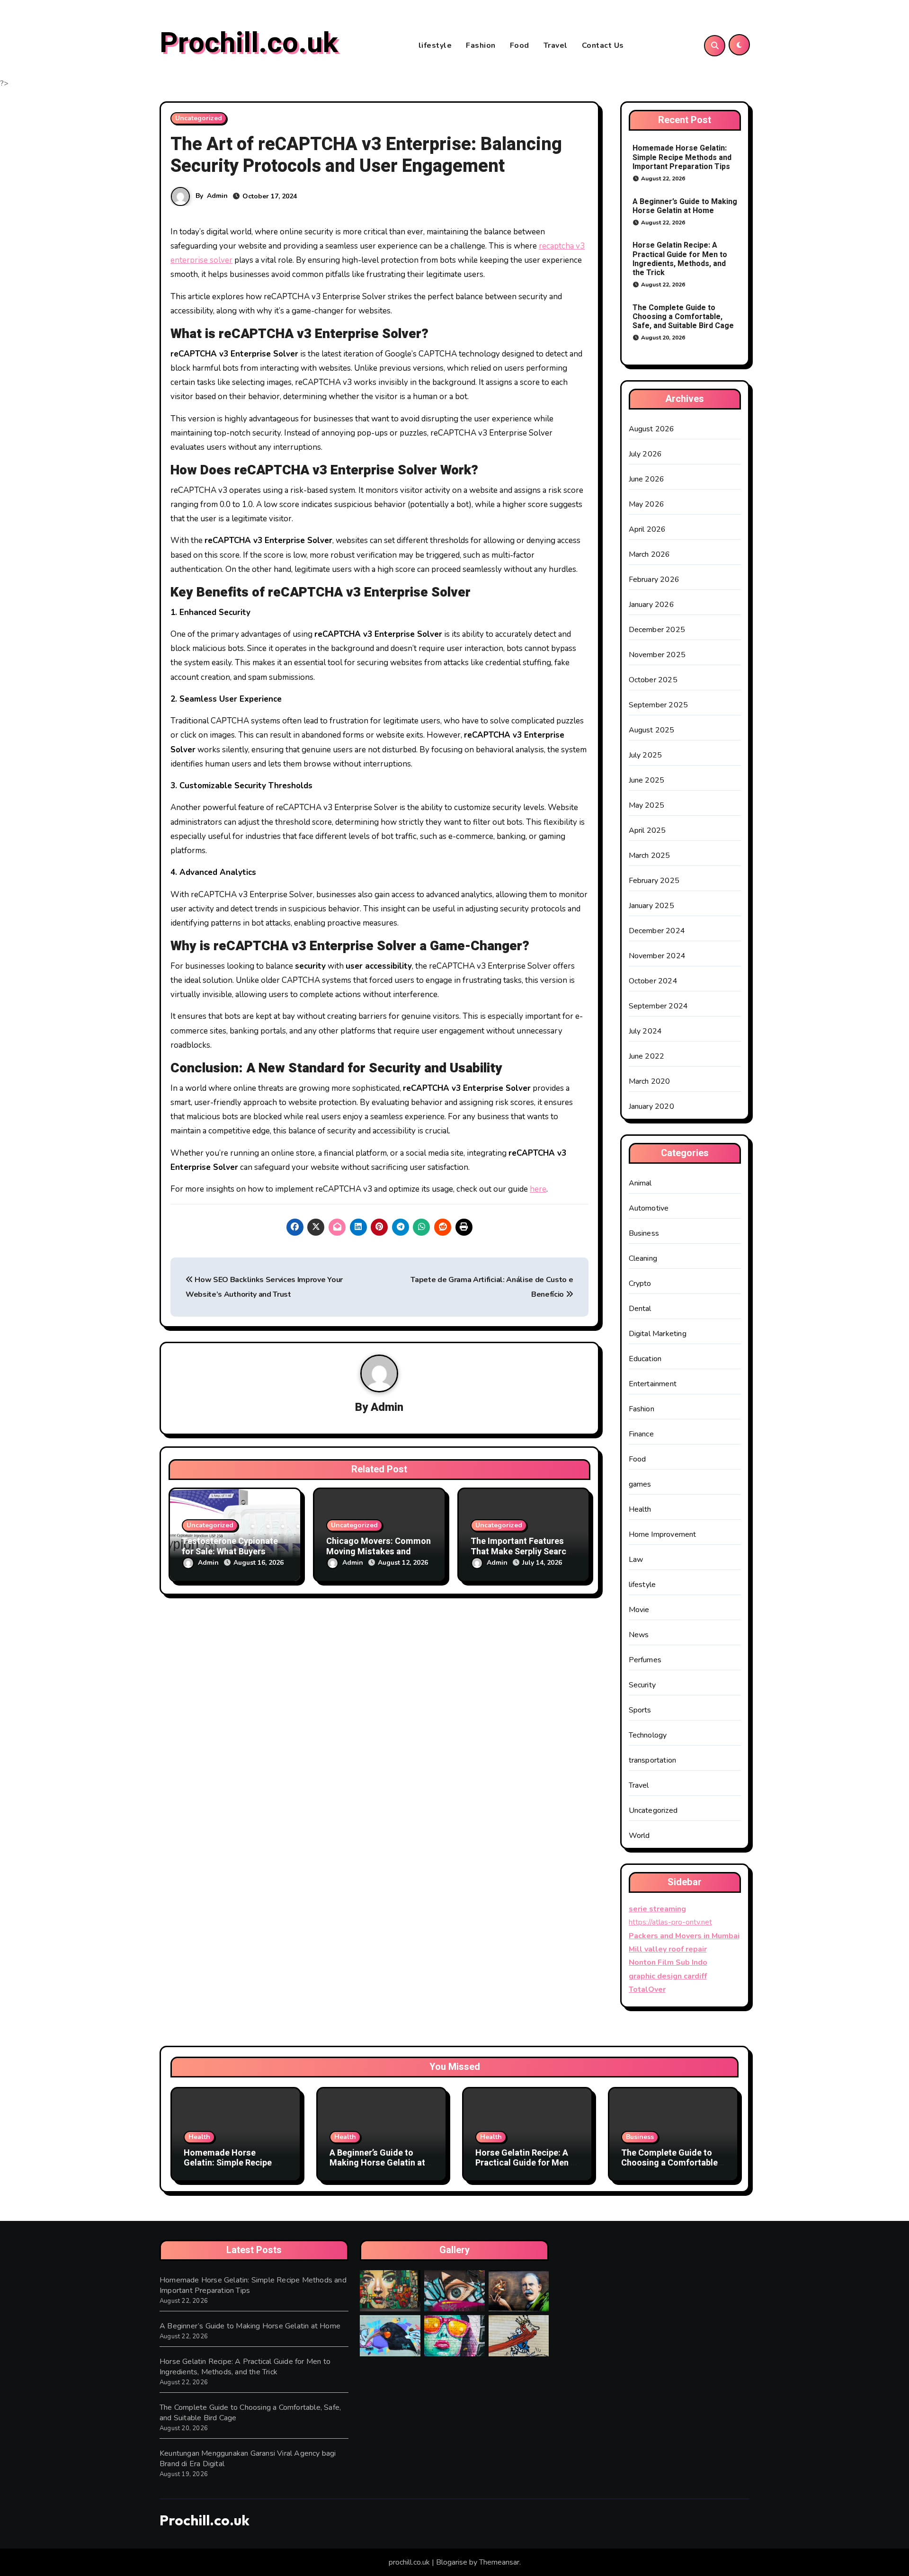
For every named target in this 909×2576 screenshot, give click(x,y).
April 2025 (647, 830)
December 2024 (657, 931)
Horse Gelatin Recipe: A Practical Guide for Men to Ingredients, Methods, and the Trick (680, 259)
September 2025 (659, 705)
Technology (648, 1735)
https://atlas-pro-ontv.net (670, 1922)
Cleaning (643, 1258)
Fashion (481, 45)
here (538, 1189)
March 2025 (650, 856)
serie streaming (657, 1909)
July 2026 (646, 454)
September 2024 (659, 1006)
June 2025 (647, 780)
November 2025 (657, 655)
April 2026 (647, 529)
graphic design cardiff (668, 1976)
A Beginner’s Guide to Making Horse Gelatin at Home (685, 206)
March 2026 (650, 554)
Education (645, 1359)
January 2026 (651, 605)
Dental (640, 1309)
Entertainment (653, 1384)
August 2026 (652, 429)
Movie (639, 1610)
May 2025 (647, 805)
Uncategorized (199, 118)
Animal (640, 1183)
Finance (641, 1434)
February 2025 (654, 881)
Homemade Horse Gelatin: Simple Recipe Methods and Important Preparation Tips (682, 157)
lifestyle (435, 45)
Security (642, 1685)
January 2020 (651, 1106)
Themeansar (499, 2562)
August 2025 (652, 730)
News (639, 1635)
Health (640, 1509)
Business (644, 1233)
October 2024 (653, 981)
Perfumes (645, 1660)
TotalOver (647, 1989)
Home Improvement (663, 1534)
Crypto (640, 1284)
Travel (556, 45)
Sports (640, 1710)
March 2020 (650, 1081)
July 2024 (646, 1031)
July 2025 (646, 755)
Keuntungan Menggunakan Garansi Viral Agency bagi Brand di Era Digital (248, 2459)
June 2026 (647, 479)
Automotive (649, 1208)
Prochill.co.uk (249, 43)
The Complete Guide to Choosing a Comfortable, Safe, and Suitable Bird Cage (683, 317)
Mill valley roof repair (668, 1949)
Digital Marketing (658, 1334)
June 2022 (647, 1056)
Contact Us (603, 45)
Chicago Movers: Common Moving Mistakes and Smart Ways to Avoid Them (379, 1551)
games (640, 1484)
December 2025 (657, 630)
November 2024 (657, 956)
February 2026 (654, 579)
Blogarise (452, 2562)
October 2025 (653, 680)
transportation (653, 1760)
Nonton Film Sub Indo (668, 1962)
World (639, 1836)
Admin (217, 196)
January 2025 (651, 906)
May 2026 (647, 504)
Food (520, 45)
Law (636, 1560)
